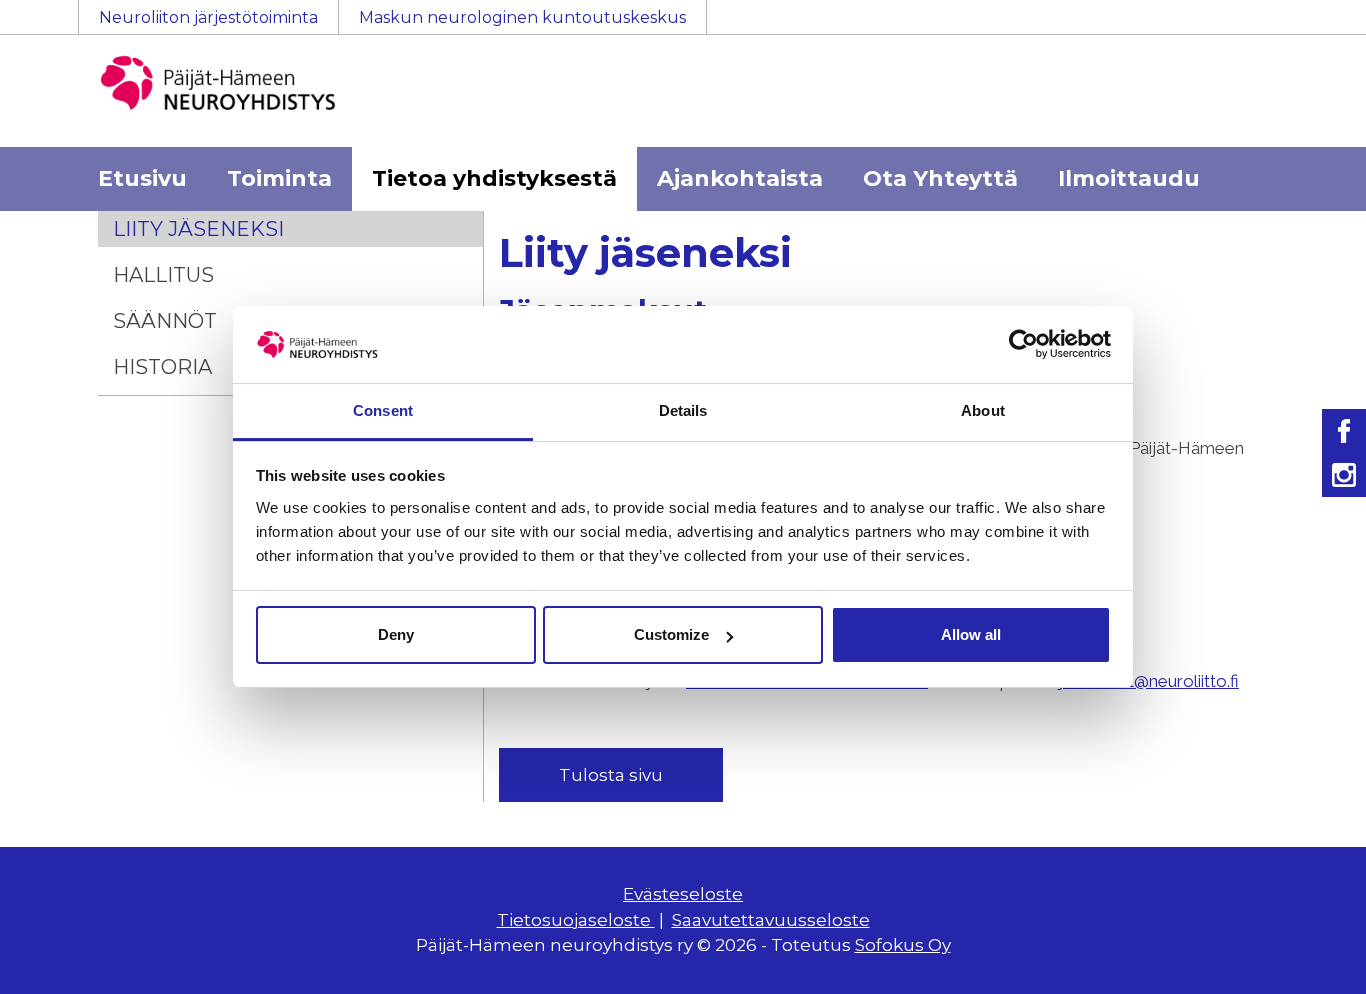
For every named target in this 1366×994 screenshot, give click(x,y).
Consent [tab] (383, 410)
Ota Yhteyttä (940, 178)
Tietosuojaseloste (576, 920)
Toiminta (279, 178)
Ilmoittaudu (1129, 178)
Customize (671, 634)
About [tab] (983, 410)
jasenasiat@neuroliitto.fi (1149, 681)
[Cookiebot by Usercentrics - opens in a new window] (1023, 344)
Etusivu (142, 178)
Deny (396, 634)
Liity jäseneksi (198, 229)
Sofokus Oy (903, 945)
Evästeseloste (683, 894)
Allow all (971, 634)
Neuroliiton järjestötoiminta (208, 17)
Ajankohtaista (740, 178)
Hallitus (163, 275)
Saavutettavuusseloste (771, 920)
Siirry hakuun (1306, 27)
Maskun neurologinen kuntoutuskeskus (522, 17)
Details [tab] (683, 410)
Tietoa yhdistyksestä (494, 178)
